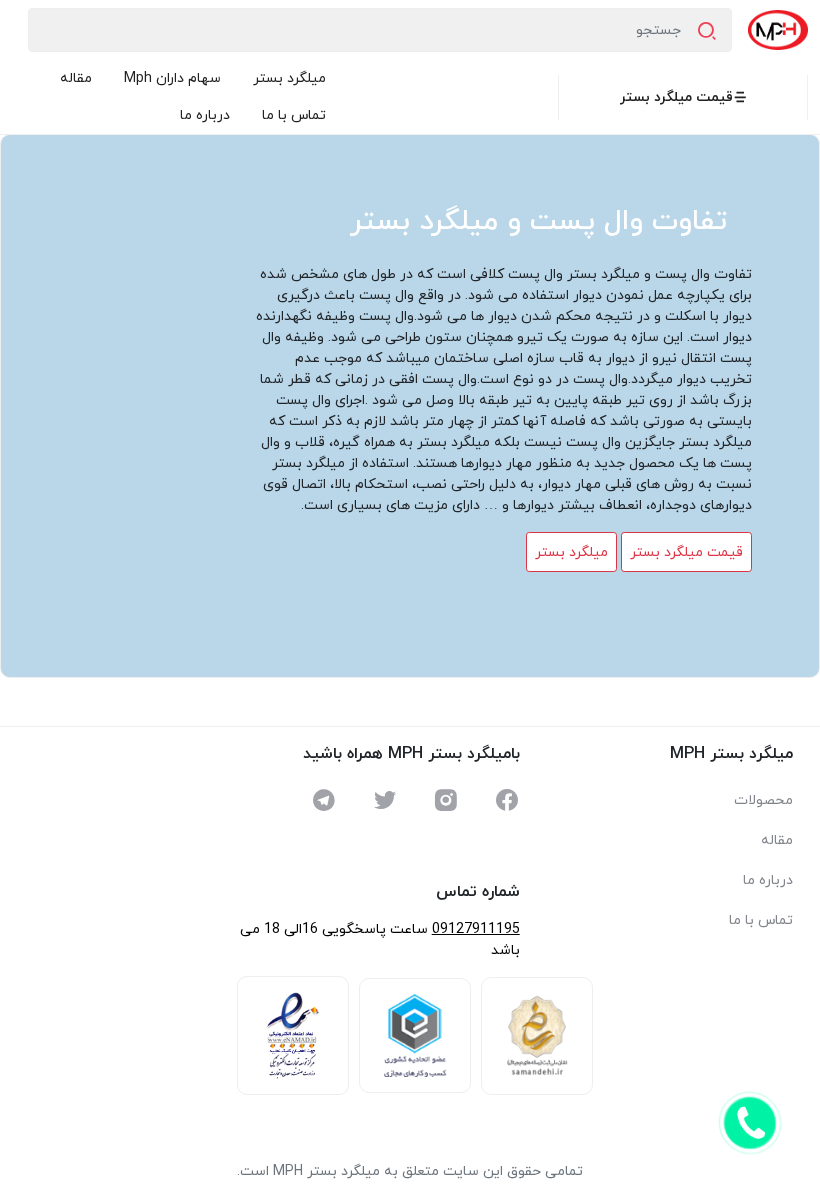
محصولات (763, 800)
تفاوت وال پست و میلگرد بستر (538, 222)
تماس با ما (294, 115)
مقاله (76, 78)
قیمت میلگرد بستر (676, 97)
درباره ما (205, 115)
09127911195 (476, 929)
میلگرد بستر (289, 78)
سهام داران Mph (172, 78)
